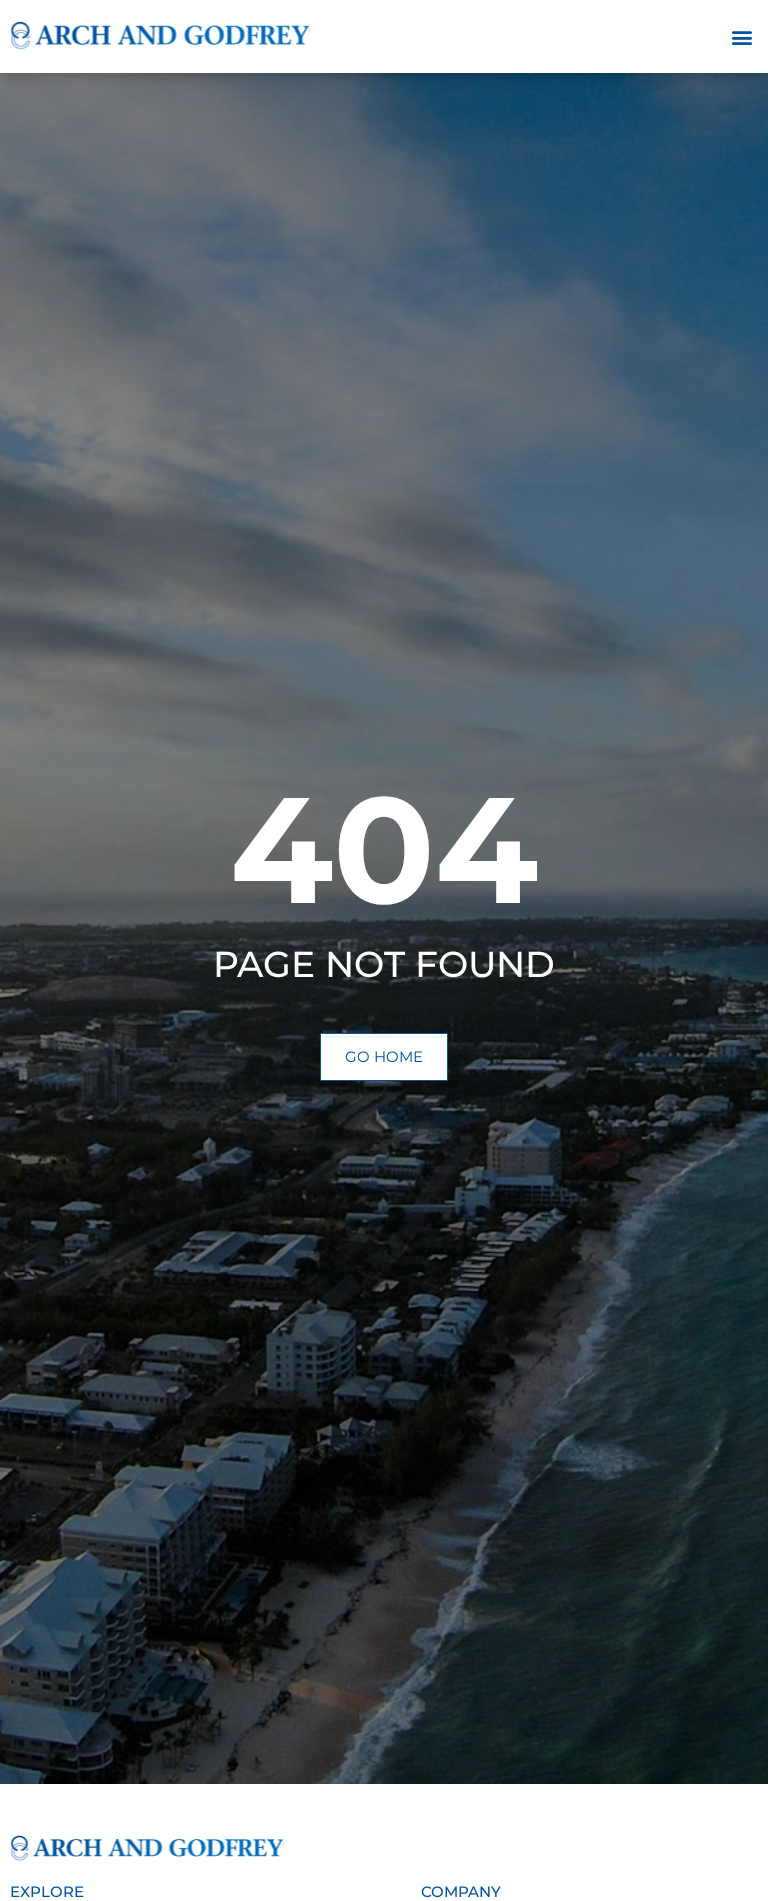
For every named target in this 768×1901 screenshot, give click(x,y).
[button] (741, 36)
